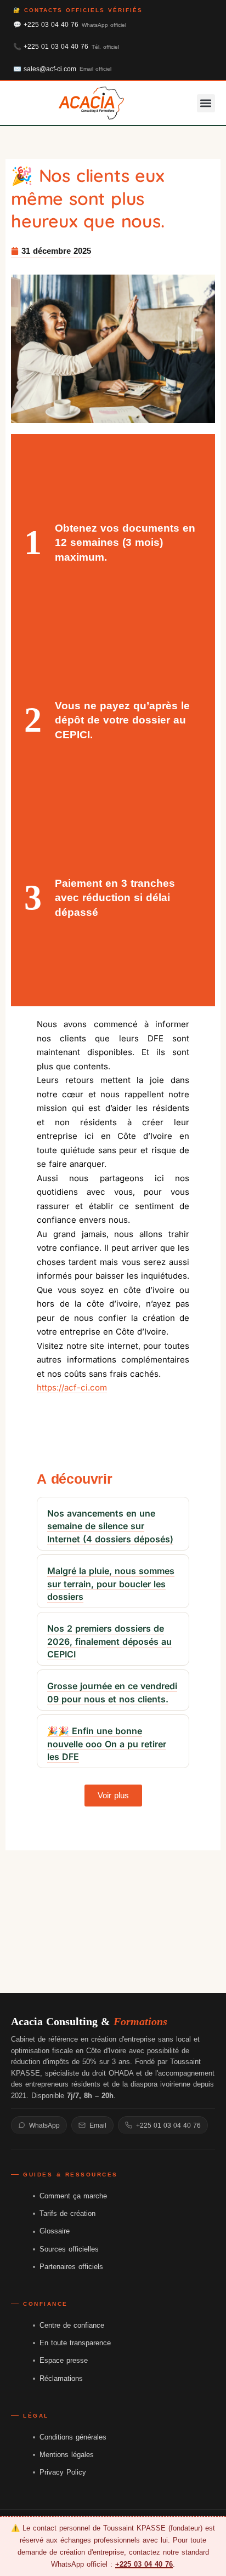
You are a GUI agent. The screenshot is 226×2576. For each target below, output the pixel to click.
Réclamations (61, 2378)
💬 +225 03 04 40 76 (70, 25)
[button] (206, 103)
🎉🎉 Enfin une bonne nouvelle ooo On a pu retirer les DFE (107, 1744)
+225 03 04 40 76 (144, 2564)
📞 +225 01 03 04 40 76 (66, 47)
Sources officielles (69, 2249)
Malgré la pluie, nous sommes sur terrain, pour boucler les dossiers (111, 1584)
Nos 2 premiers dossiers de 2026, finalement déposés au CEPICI (109, 1641)
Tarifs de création (67, 2213)
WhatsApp (44, 2125)
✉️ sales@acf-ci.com (62, 69)
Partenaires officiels (71, 2267)
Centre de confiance (72, 2325)
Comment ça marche (73, 2196)
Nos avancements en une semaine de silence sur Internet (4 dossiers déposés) (110, 1526)
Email (98, 2125)
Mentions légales (67, 2455)
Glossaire (55, 2231)
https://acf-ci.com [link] (72, 1387)
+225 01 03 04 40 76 (168, 2125)
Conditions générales (73, 2437)
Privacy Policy (63, 2472)
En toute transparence (75, 2343)
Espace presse (64, 2360)
